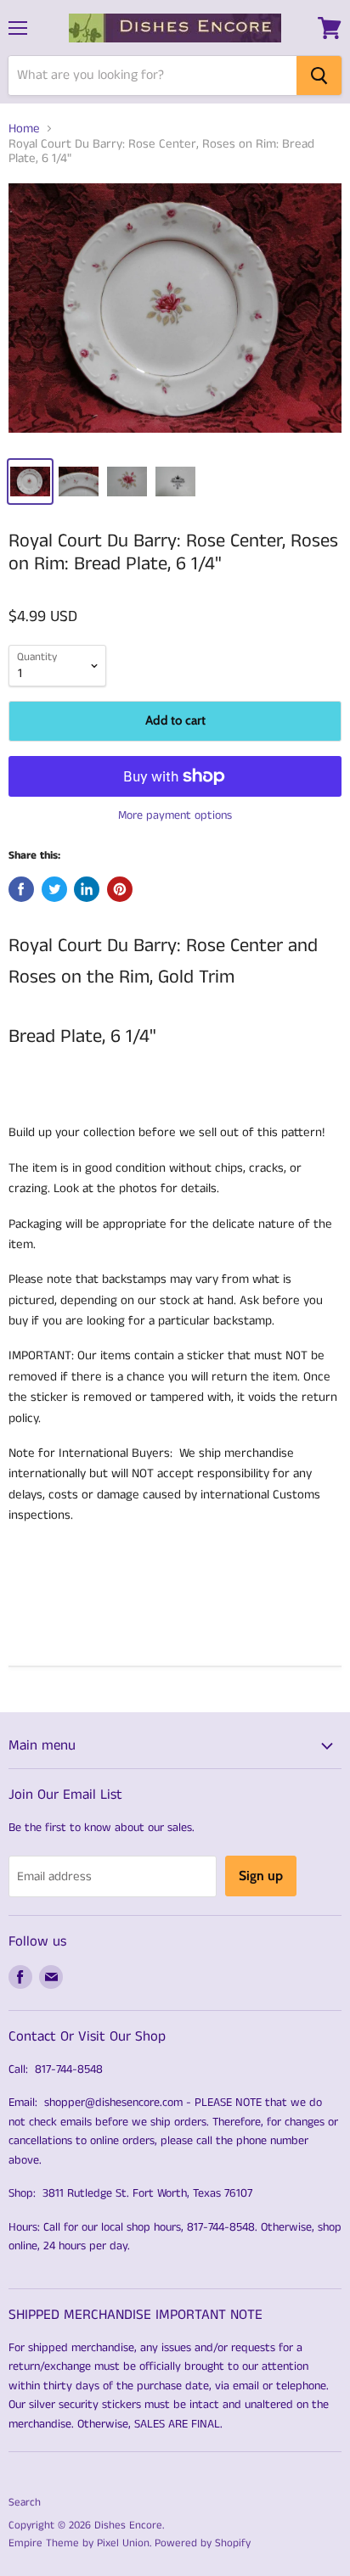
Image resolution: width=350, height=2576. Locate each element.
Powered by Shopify (203, 2543)
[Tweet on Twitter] (54, 889)
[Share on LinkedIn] (87, 889)
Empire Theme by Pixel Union (79, 2543)
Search (25, 2503)
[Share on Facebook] (21, 889)
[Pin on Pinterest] (120, 889)
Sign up (261, 1876)
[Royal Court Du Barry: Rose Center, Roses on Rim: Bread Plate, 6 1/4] (175, 314)
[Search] (319, 76)
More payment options (175, 815)
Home (24, 129)
